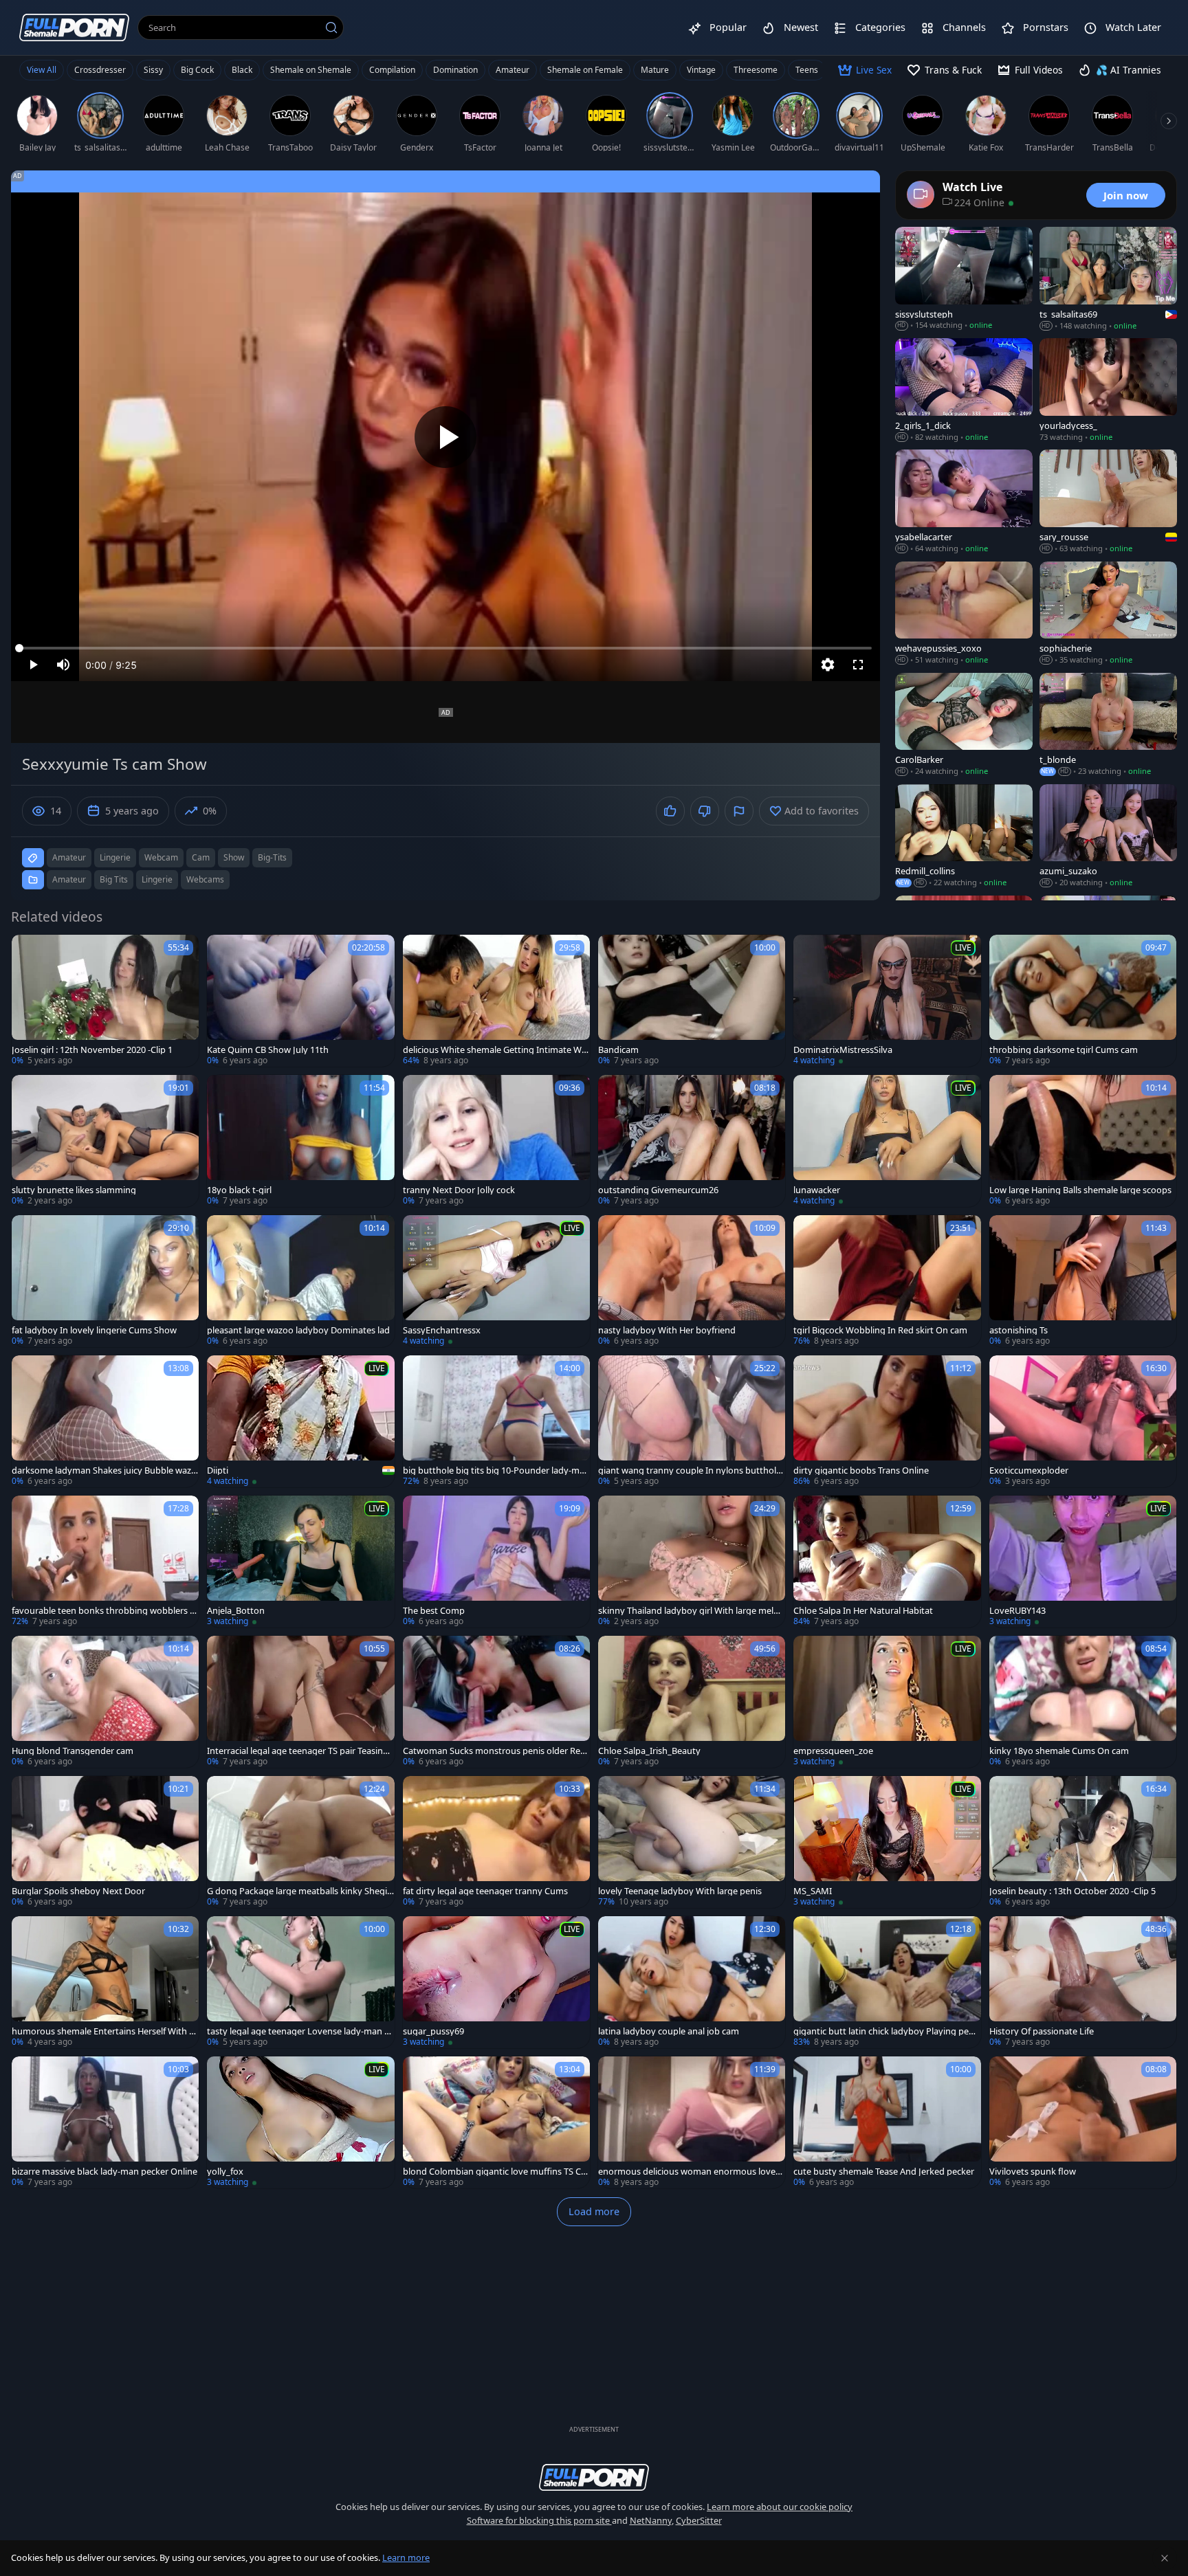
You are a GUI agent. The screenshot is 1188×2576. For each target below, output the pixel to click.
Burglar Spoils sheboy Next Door (78, 1891)
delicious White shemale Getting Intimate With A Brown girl (495, 1050)
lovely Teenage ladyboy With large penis (680, 1891)
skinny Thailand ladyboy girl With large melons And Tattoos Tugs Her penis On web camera (691, 1611)
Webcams (205, 879)
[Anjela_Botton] (300, 1562)
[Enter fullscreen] (858, 665)
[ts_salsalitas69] (1108, 279)
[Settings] (828, 665)
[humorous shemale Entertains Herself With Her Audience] (105, 1982)
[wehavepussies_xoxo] (964, 614)
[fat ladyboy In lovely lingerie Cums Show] (105, 1281)
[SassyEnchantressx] (496, 1281)
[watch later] (28, 951)
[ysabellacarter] (964, 502)
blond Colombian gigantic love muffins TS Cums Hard (495, 2172)
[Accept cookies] (1165, 2558)
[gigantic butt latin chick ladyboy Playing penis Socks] (887, 1982)
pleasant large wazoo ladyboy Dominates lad (298, 1330)
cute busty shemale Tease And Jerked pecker (884, 2172)
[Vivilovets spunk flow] (1083, 2122)
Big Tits (114, 879)
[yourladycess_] (1108, 390)
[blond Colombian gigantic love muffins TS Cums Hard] (496, 2122)
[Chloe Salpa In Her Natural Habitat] (887, 1562)
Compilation (392, 70)
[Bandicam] (692, 1001)
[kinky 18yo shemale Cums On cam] (1083, 1702)
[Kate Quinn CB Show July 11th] (300, 1001)
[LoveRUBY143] (1083, 1562)
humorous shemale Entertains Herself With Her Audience (103, 2031)
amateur (69, 857)
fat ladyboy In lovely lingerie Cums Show (94, 1330)
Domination (455, 70)
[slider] (445, 648)
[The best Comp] (496, 1562)
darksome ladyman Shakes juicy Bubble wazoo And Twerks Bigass (104, 1470)
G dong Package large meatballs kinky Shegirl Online (300, 1891)
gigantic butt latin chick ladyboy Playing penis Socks (887, 2031)
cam (201, 857)
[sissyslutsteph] (964, 279)
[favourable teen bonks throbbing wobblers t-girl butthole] (105, 1562)
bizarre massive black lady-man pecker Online (104, 2172)
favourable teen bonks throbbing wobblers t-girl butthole (104, 1611)
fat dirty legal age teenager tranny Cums (485, 1891)
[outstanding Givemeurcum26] (692, 1141)
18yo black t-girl (239, 1190)
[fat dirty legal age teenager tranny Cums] (496, 1842)
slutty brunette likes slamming (74, 1190)
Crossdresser (100, 70)
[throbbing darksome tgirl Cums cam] (1083, 1001)
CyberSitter (699, 2520)
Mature (655, 70)
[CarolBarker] (964, 725)
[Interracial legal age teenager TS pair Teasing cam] (300, 1702)
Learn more (406, 2557)
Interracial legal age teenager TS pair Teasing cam (298, 1751)
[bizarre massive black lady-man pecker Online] (105, 2122)
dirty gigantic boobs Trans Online (861, 1470)
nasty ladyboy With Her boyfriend (667, 1330)
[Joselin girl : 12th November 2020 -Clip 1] (105, 1001)
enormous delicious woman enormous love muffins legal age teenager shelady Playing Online (690, 2172)
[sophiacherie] (1108, 614)
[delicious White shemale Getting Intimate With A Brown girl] (496, 1001)
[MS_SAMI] (887, 1842)
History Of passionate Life (1042, 2031)
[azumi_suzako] (1108, 836)
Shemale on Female (585, 70)
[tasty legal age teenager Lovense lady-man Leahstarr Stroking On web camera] (300, 1982)
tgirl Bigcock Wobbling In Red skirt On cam (880, 1330)
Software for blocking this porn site (539, 2520)
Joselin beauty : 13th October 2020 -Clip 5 (1072, 1891)
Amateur (513, 70)
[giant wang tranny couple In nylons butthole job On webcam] (692, 1421)
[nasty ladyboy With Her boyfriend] (692, 1281)
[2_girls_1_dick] (964, 390)
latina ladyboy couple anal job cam (669, 2031)
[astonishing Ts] (1083, 1281)
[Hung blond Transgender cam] (105, 1702)
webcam (161, 857)
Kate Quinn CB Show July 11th (268, 1050)
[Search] (331, 27)
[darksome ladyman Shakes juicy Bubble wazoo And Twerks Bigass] (105, 1421)
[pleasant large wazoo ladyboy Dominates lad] (300, 1281)
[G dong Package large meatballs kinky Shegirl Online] (300, 1842)
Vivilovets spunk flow (1033, 2172)
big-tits (272, 857)
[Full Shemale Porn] (74, 27)
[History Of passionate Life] (1083, 1982)
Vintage (701, 70)
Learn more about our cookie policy (780, 2507)
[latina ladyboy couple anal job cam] (692, 1982)
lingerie (115, 857)
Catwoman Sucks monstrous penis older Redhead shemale (494, 1751)
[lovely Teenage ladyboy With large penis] (692, 1842)
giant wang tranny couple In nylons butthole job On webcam (692, 1470)
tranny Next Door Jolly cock (459, 1190)
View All (42, 70)
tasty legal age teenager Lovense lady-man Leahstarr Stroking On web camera (300, 2031)
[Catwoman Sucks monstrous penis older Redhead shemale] (496, 1702)
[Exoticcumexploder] (1083, 1421)
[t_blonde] (1108, 725)
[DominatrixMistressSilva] (887, 1001)
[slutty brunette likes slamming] (105, 1141)
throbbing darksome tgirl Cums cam (1064, 1050)
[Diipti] (300, 1421)
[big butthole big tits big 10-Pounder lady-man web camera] (496, 1421)
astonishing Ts (1019, 1330)
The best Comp (434, 1611)
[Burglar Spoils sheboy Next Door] (105, 1842)
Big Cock (197, 70)
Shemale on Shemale (311, 70)
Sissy (153, 70)
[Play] (445, 437)
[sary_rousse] (1108, 502)
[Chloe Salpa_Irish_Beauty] (692, 1702)
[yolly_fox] (300, 2122)
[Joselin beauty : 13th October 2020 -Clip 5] (1083, 1842)
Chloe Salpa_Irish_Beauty (649, 1751)
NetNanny (651, 2520)
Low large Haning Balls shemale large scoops (1080, 1190)
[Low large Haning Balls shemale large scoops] (1083, 1141)
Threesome (756, 70)
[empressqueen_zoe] (887, 1702)
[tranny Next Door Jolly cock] (496, 1141)
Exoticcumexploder (1029, 1470)
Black (242, 70)
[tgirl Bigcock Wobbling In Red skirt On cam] (887, 1281)
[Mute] (63, 665)
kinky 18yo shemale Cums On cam (1059, 1751)
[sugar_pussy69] (496, 1982)
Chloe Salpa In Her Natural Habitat (863, 1611)
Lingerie (157, 879)
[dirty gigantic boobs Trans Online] (887, 1421)
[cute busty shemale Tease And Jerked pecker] (887, 2122)
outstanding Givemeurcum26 (658, 1190)
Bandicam (618, 1050)
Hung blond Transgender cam (73, 1751)
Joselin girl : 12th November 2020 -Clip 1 (92, 1050)
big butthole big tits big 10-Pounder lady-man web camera (496, 1470)
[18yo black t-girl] (300, 1141)
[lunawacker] (887, 1141)
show (234, 857)
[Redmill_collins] (964, 836)
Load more (594, 2211)
